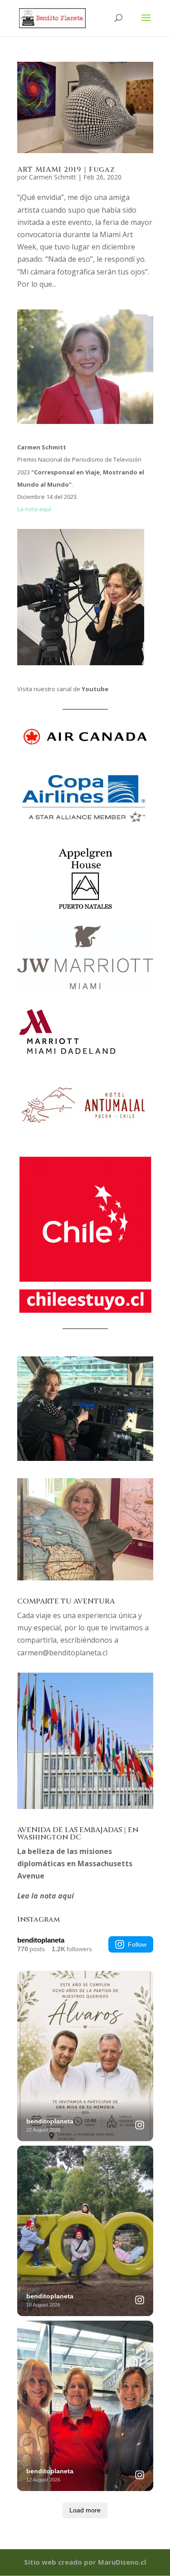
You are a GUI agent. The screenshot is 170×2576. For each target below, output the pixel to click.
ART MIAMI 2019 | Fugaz (66, 169)
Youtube (95, 689)
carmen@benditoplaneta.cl (62, 1653)
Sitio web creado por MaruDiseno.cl (85, 2562)
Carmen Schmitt (53, 177)
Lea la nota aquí (46, 1896)
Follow (137, 1944)
